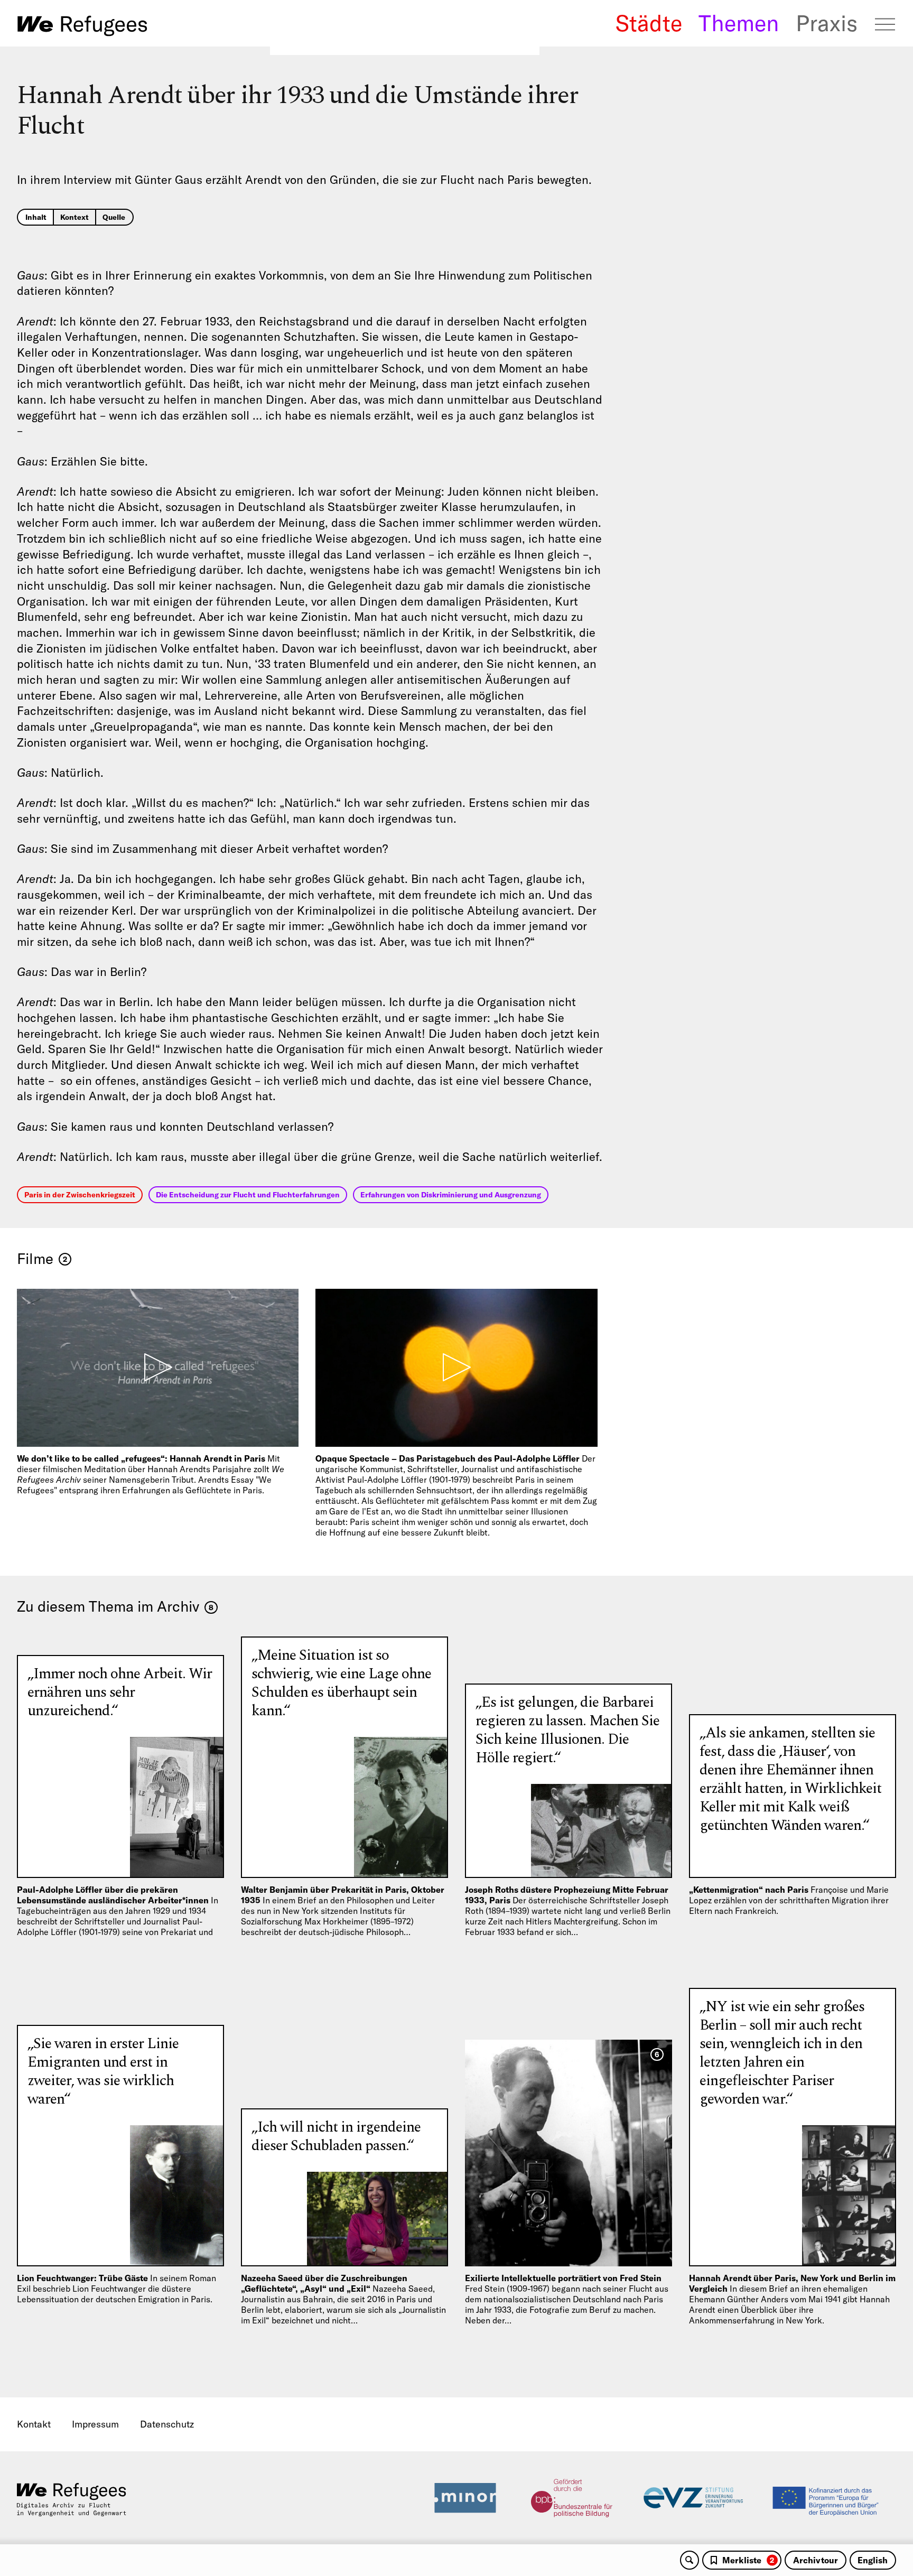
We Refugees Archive (82, 26)
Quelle (114, 217)
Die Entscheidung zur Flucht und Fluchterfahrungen (248, 1195)
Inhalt (36, 217)
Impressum (95, 2424)
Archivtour (816, 2560)
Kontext (74, 217)
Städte (649, 23)
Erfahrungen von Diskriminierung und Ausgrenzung (451, 1195)
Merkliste (748, 2560)
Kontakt (34, 2424)
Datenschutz (167, 2424)
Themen (739, 23)
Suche (690, 2560)
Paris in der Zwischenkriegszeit (80, 1195)
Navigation (885, 24)
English (873, 2560)
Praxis (827, 23)
